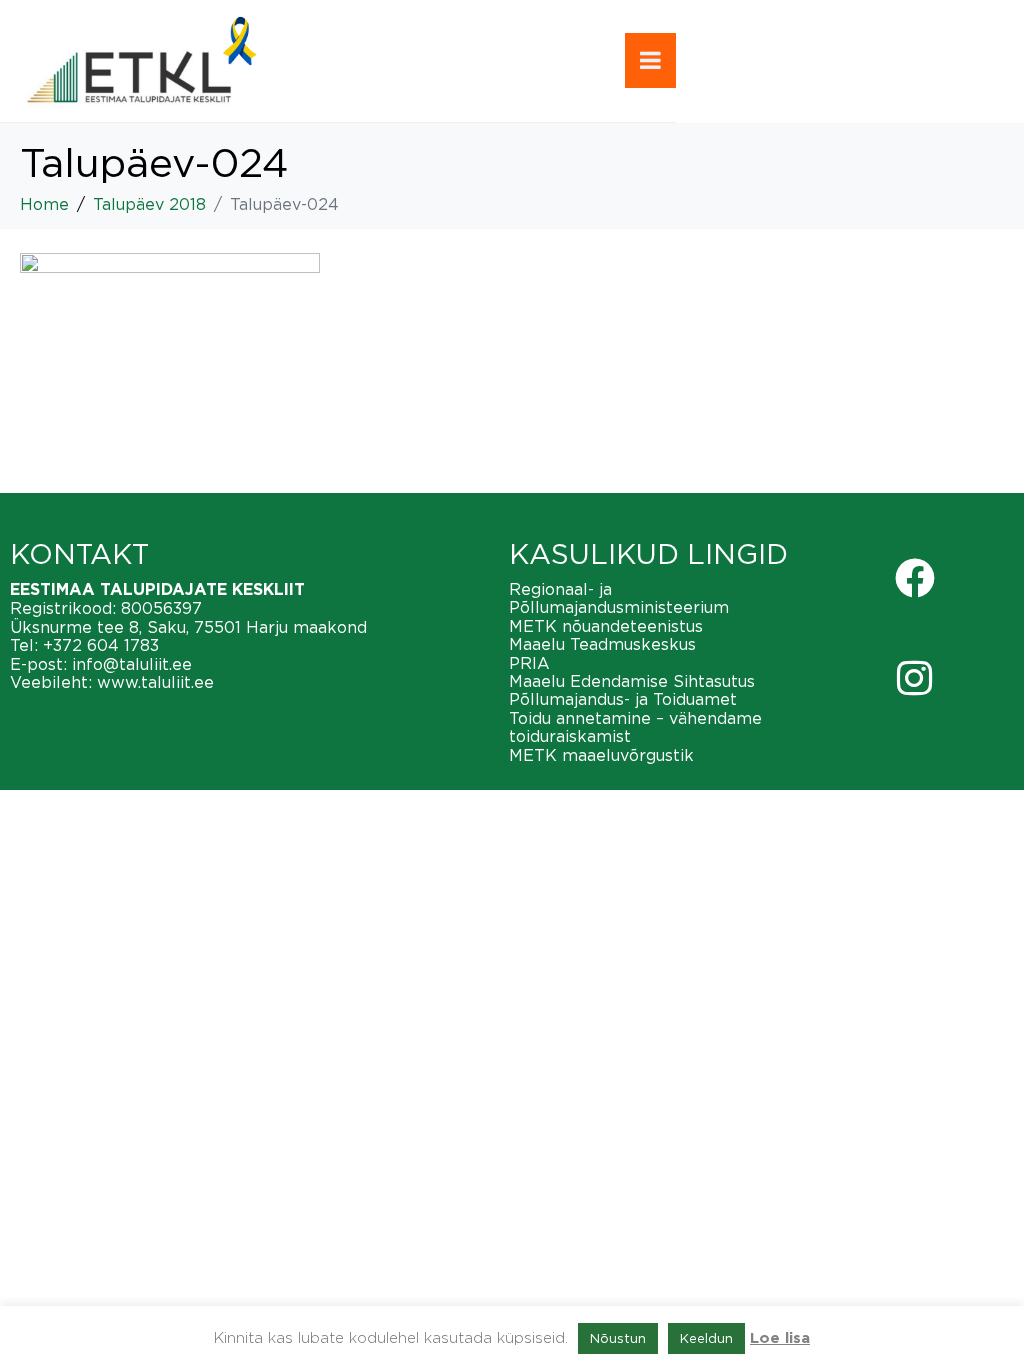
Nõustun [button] (618, 1338)
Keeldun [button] (706, 1338)
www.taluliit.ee (155, 682)
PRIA (529, 663)
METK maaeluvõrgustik (601, 755)
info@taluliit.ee (132, 664)
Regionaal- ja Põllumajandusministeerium (619, 598)
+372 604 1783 (101, 645)
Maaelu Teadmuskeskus (602, 644)
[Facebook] (915, 578)
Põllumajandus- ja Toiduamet (623, 699)
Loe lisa (780, 1338)
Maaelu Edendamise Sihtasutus (632, 681)
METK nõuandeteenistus (606, 626)
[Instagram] (915, 678)
